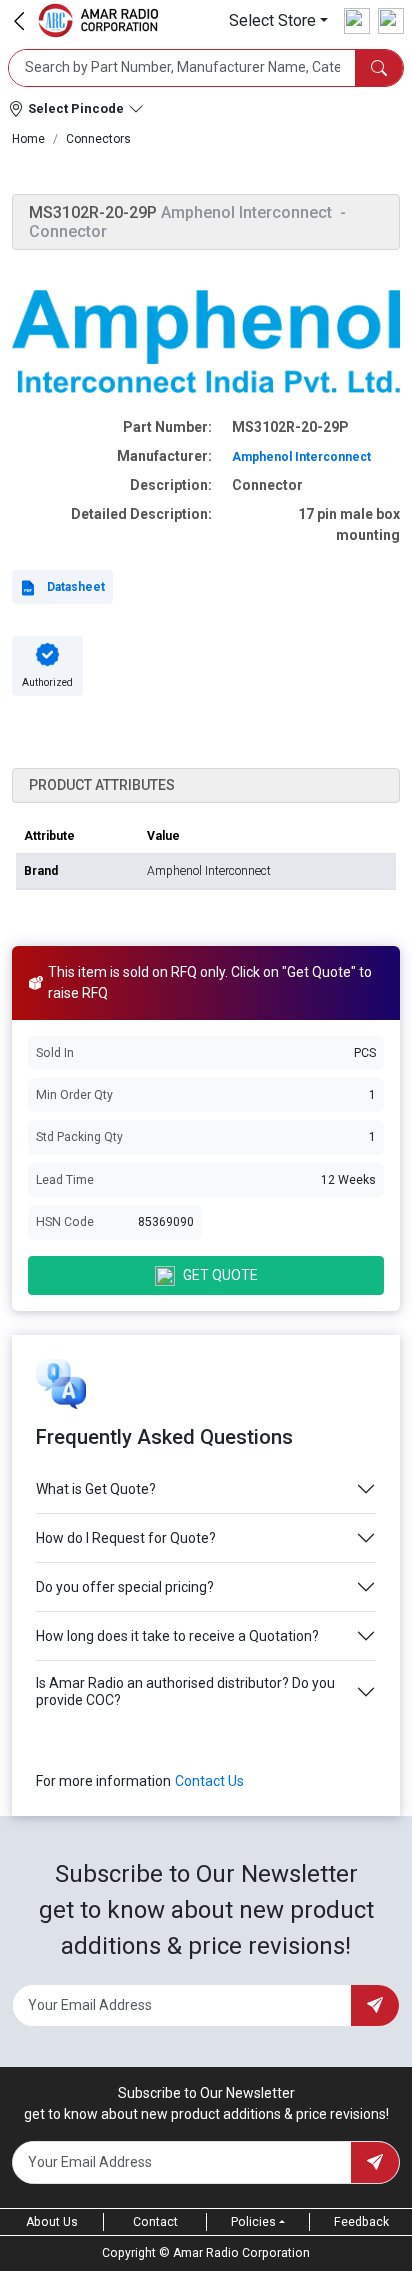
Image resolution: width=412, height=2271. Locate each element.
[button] (278, 20)
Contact (155, 2222)
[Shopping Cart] (391, 21)
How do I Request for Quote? (126, 1538)
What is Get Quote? (96, 1489)
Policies (253, 2222)
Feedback (361, 2222)
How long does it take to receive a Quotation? (177, 1636)
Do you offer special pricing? (125, 1587)
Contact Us (209, 1781)
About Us (52, 2222)
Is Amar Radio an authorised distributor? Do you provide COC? (185, 1691)
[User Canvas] (357, 21)
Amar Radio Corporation (241, 2253)
